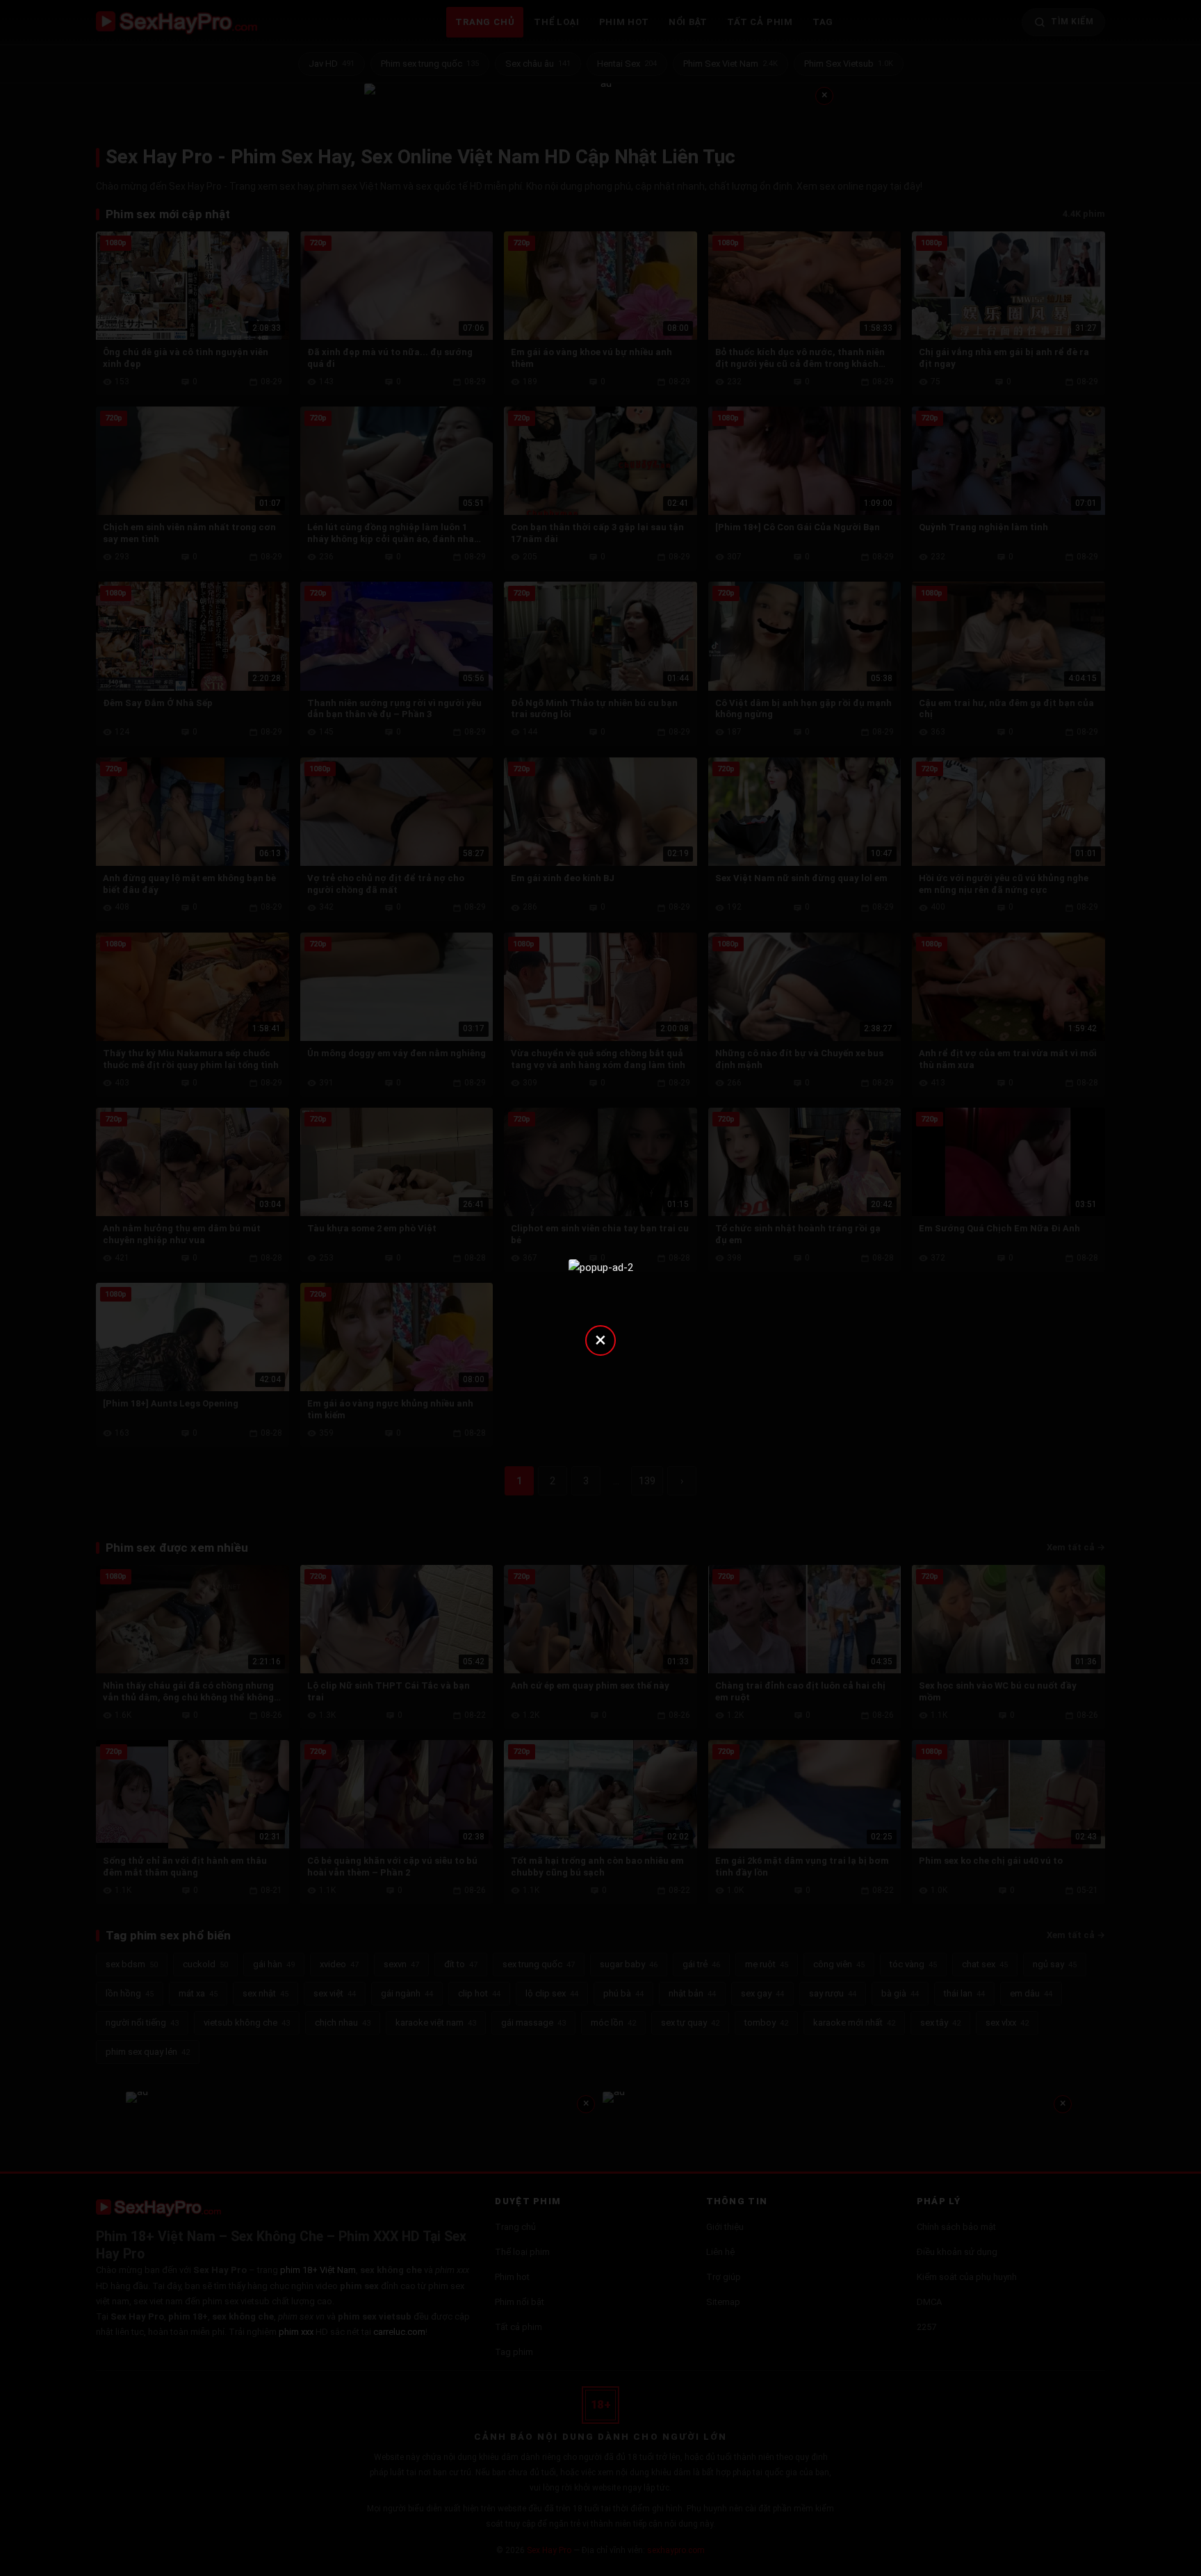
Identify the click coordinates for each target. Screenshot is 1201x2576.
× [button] (600, 1339)
